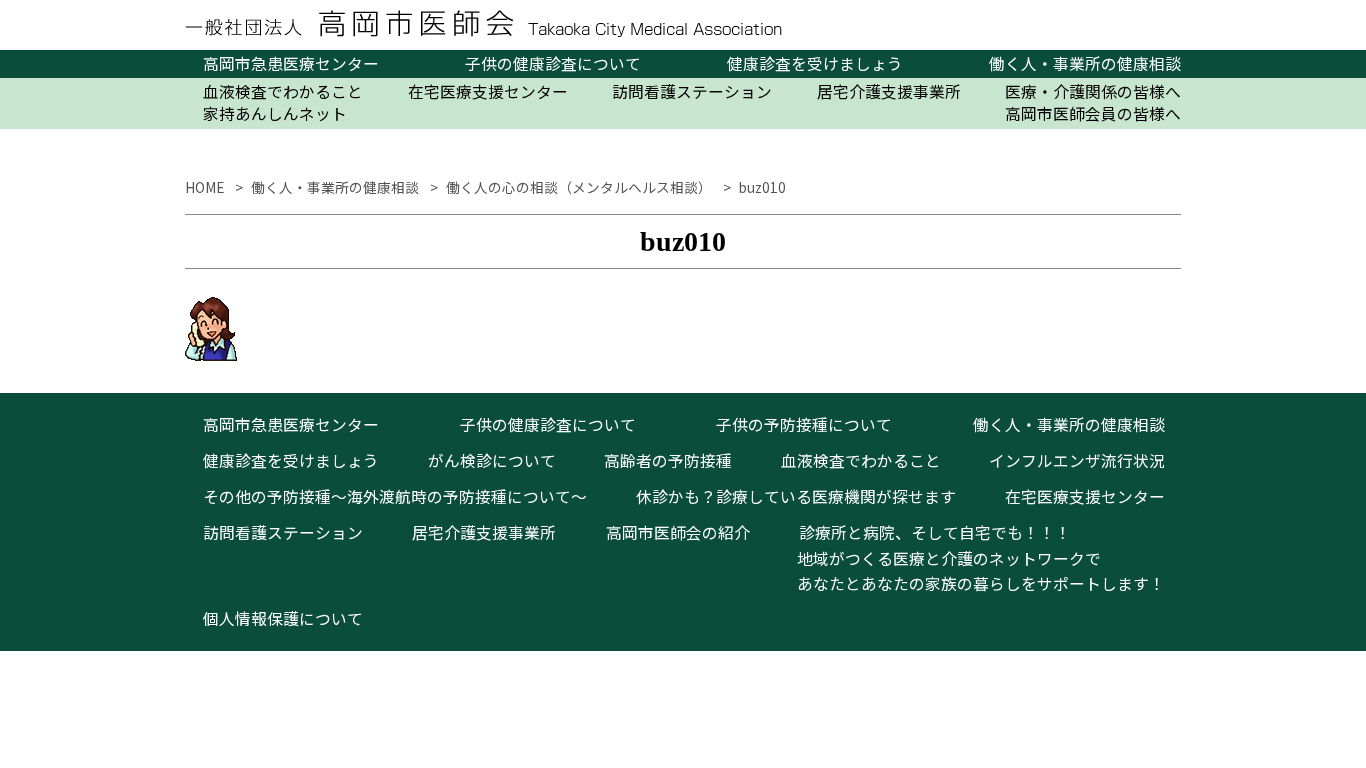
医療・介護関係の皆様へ (1093, 92)
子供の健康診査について (553, 64)
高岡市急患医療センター (291, 64)
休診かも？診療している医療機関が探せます (796, 496)
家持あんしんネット (275, 114)
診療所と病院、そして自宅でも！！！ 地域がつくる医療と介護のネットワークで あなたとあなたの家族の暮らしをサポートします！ (973, 558)
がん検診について (492, 460)
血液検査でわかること (283, 92)
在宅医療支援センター (488, 92)
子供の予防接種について (804, 424)
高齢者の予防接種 (668, 460)
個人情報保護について (283, 618)
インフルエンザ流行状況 (1077, 460)
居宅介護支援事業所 (889, 92)
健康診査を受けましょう (815, 64)
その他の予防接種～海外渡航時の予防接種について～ (395, 496)
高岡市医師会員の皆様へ (1093, 114)
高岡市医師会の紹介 (678, 532)
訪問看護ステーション (692, 92)
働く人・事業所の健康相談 (1085, 64)
